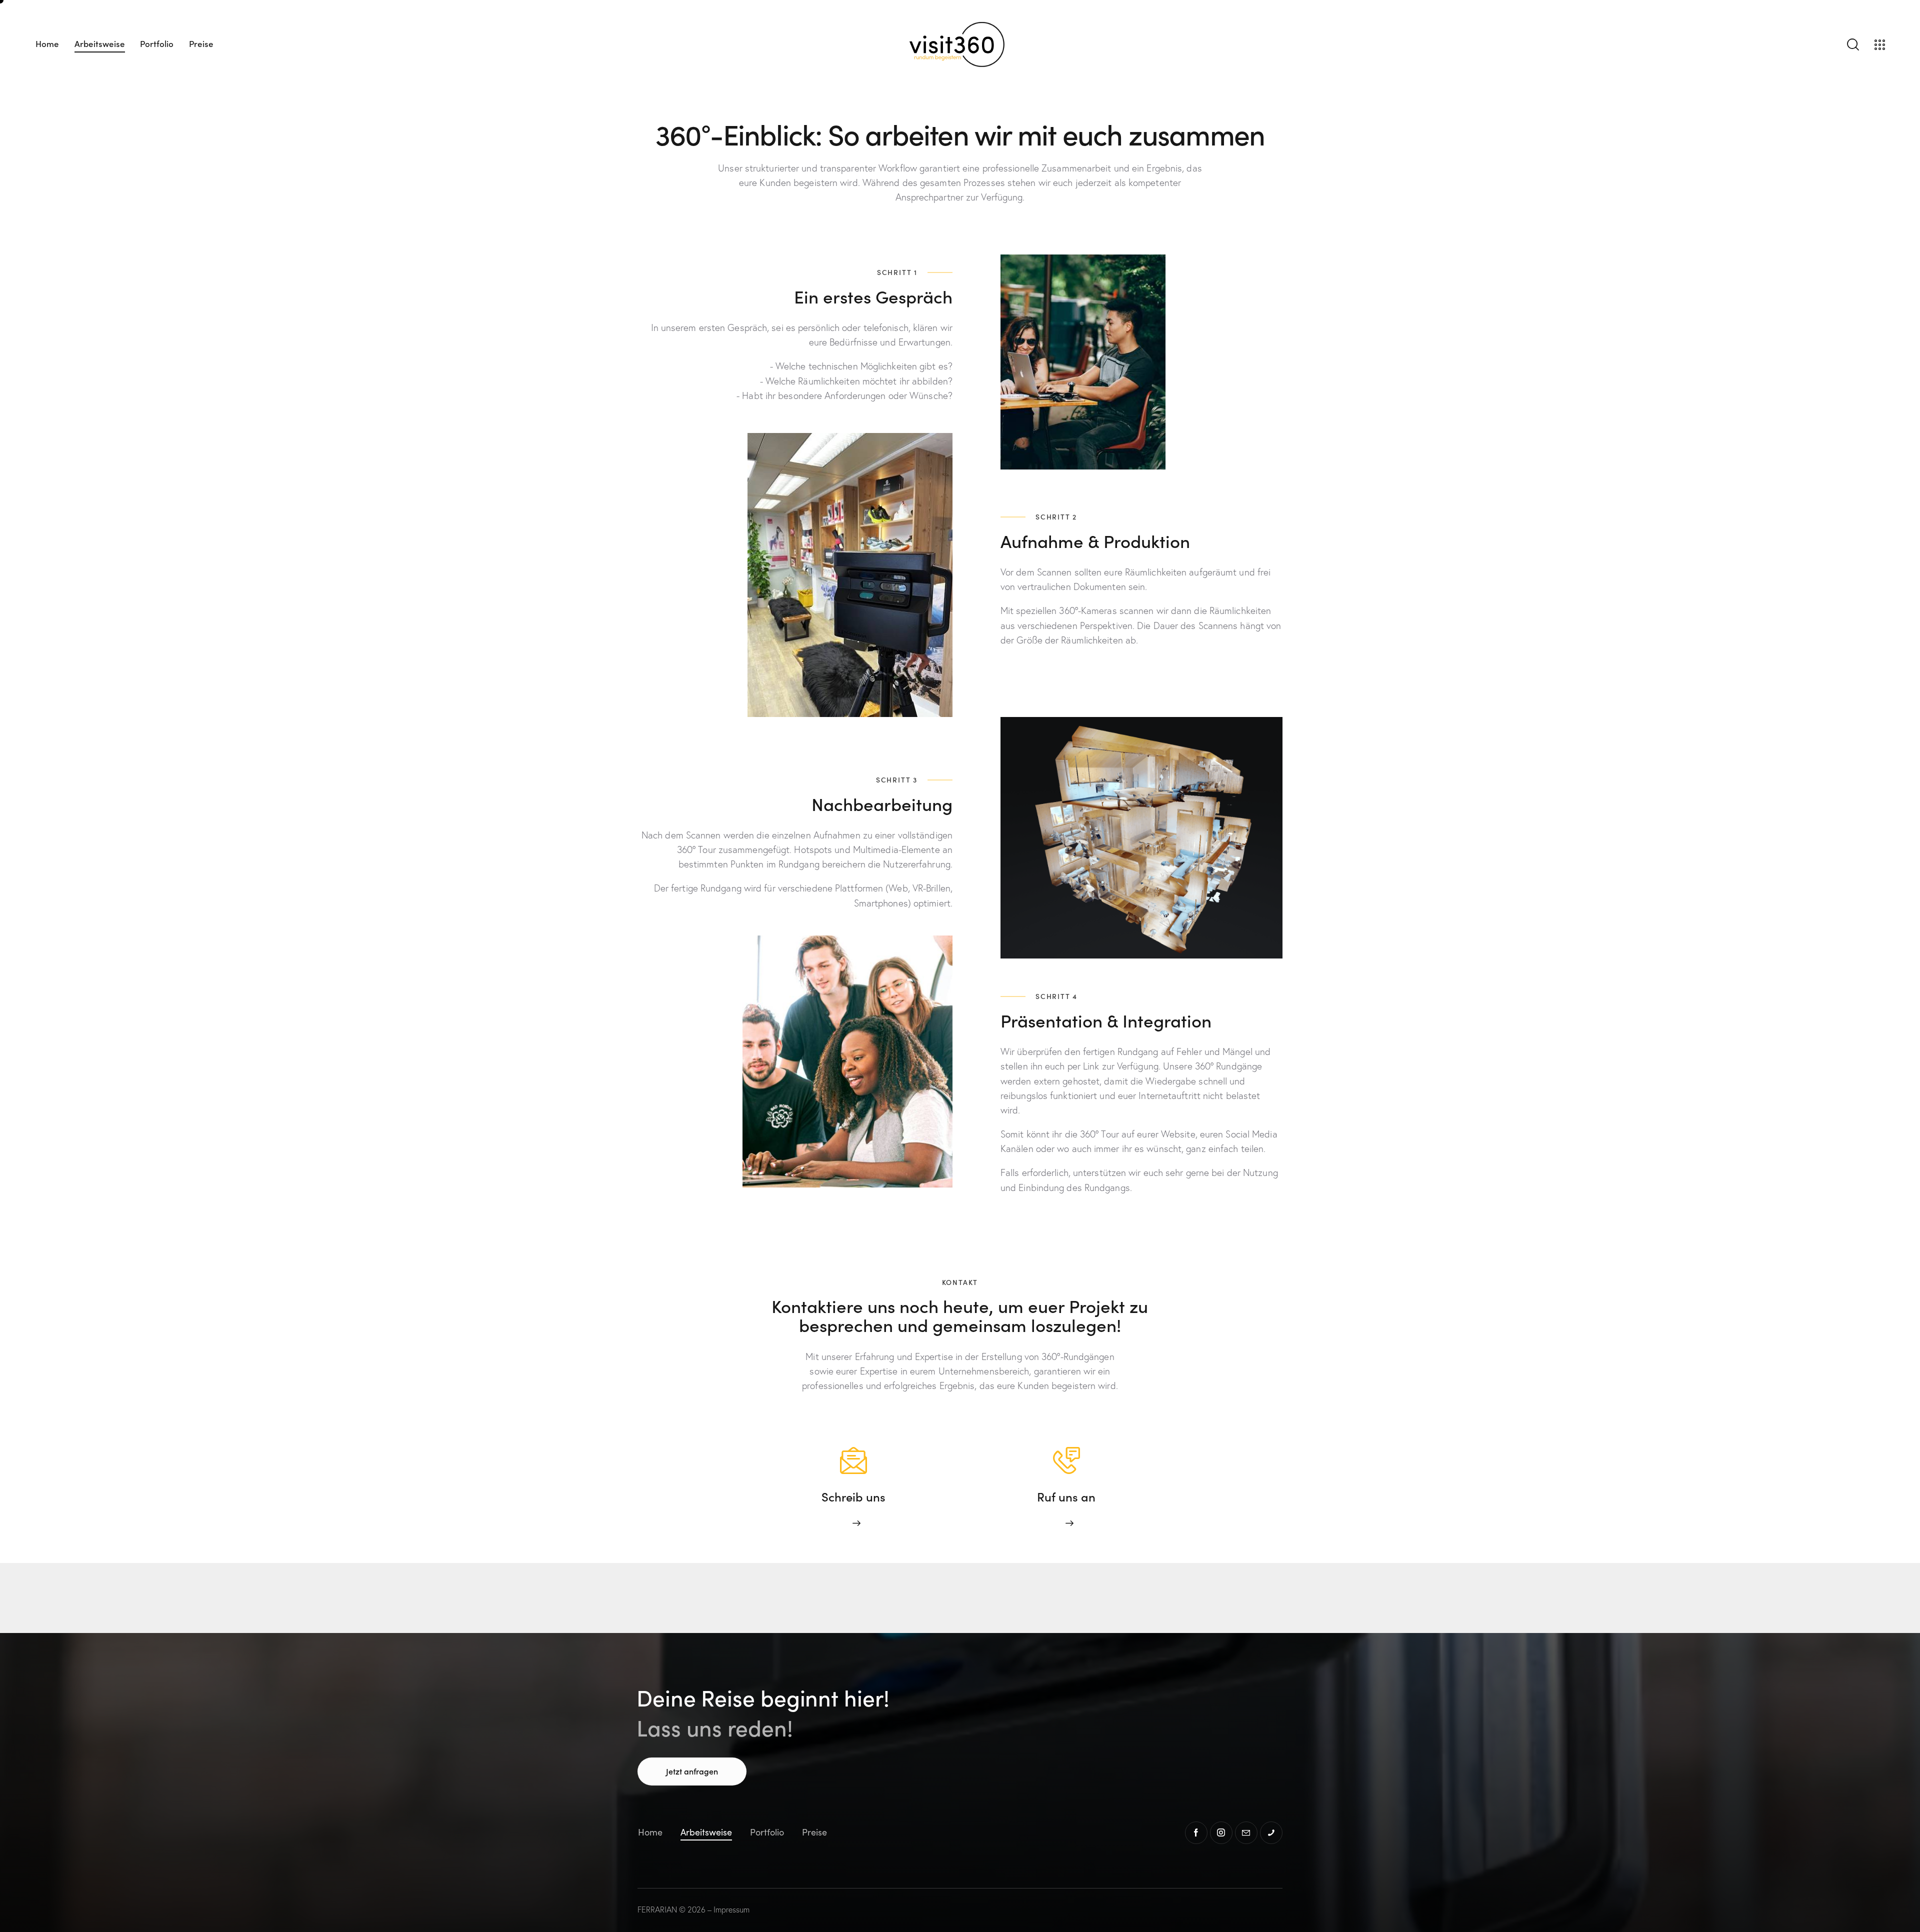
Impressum (731, 1909)
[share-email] (1246, 1833)
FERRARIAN (657, 1909)
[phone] (1271, 1833)
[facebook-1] (1196, 1833)
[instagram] (1221, 1833)
